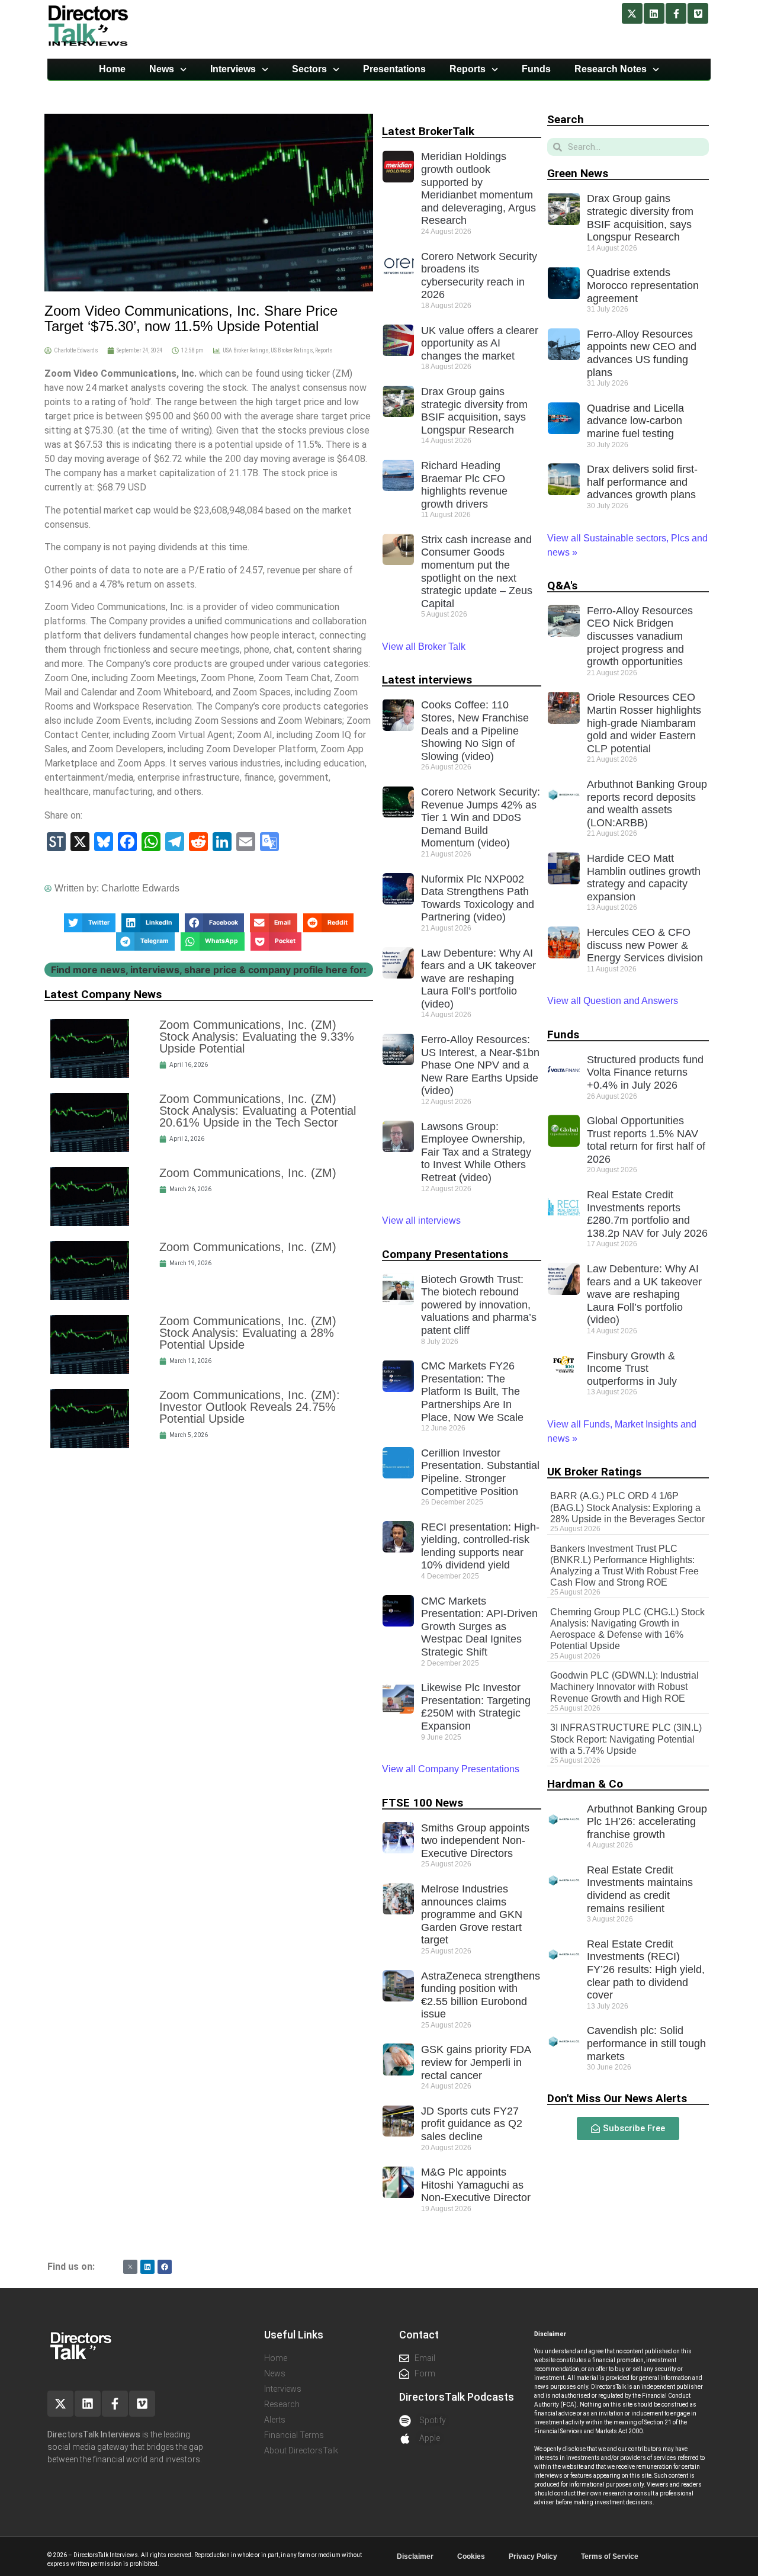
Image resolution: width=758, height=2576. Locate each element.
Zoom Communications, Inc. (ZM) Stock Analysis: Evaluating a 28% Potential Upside (248, 1333)
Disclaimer (415, 2556)
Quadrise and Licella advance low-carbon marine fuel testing (635, 421)
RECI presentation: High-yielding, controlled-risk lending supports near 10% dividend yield (480, 1546)
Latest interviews (427, 680)
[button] (90, 923)
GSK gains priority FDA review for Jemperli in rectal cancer (476, 2062)
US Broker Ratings (292, 350)
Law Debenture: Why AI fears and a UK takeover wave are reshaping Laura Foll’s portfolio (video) (478, 979)
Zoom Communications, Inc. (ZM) (248, 1173)
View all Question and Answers (613, 1001)
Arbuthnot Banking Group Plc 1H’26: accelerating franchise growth (647, 1822)
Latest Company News (103, 994)
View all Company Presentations (451, 1769)
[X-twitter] (632, 13)
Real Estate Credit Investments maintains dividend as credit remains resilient (640, 1889)
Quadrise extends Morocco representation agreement (643, 285)
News (162, 69)
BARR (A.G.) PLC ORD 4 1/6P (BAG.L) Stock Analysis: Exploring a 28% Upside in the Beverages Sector (627, 1507)
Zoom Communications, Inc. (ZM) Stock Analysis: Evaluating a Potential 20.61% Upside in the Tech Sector (258, 1111)
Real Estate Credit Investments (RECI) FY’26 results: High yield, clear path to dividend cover (646, 1969)
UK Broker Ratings (594, 1472)
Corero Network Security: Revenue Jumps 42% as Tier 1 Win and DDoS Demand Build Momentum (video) (481, 817)
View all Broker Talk (424, 647)
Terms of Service (610, 2556)
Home (112, 69)
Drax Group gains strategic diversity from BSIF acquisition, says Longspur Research (474, 411)
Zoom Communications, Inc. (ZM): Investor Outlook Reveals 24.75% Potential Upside (250, 1407)
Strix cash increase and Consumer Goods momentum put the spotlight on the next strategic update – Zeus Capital (477, 572)
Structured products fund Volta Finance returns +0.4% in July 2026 (645, 1072)
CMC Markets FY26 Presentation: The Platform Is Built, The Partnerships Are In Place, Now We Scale (472, 1391)
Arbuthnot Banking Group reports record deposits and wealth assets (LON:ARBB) (647, 803)
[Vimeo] (698, 13)
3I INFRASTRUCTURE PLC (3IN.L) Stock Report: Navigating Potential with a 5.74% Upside (626, 1739)
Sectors (309, 69)
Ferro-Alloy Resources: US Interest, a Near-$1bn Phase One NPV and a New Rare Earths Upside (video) (480, 1065)
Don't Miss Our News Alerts (617, 2098)
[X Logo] (130, 2267)
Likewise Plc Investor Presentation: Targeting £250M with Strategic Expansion (476, 1707)
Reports (468, 69)
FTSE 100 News (423, 1803)
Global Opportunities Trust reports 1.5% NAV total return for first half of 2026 (646, 1140)
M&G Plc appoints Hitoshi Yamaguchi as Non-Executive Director (476, 2185)
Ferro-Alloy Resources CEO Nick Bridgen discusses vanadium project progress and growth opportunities (640, 636)
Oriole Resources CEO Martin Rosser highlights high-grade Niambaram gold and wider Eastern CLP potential (644, 723)
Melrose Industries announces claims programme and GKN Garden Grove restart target (472, 1914)
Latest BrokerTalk (428, 131)
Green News (578, 173)
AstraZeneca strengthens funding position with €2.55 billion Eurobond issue (481, 1995)
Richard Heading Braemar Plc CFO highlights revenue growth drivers (464, 485)
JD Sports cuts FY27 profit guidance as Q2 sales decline (472, 2124)
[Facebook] (165, 2267)
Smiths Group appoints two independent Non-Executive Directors (475, 1841)
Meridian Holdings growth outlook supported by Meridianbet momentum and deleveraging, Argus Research (478, 188)
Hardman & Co (585, 1784)
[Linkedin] (654, 13)
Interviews (233, 69)
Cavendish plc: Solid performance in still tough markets (646, 2043)
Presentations (394, 69)
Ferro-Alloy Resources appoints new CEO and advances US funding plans (642, 353)
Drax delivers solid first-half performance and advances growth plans (642, 482)
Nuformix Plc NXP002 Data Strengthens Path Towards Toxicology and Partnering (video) (478, 898)
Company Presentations (445, 1254)
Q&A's (562, 586)
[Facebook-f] (676, 13)
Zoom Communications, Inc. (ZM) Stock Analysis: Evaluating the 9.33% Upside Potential (257, 1037)
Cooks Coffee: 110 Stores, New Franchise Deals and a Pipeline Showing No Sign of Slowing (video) (475, 730)
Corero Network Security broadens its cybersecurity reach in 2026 (479, 276)
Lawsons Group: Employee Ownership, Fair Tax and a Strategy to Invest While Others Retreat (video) (476, 1152)
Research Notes (611, 69)
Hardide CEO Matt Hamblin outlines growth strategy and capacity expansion (644, 878)
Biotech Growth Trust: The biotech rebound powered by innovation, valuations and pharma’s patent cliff (479, 1305)
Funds (536, 69)
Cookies (471, 2556)
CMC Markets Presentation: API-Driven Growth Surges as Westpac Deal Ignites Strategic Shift (479, 1627)
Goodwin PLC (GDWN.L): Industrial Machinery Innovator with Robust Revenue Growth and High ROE (624, 1687)
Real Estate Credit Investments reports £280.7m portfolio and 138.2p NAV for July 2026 (647, 1214)
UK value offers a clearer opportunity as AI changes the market (480, 343)
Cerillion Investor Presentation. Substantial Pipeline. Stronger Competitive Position (480, 1472)
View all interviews (423, 1220)
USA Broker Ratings (245, 350)
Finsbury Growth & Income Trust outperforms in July (632, 1369)
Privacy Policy (533, 2556)
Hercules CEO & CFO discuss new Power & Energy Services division (645, 945)
